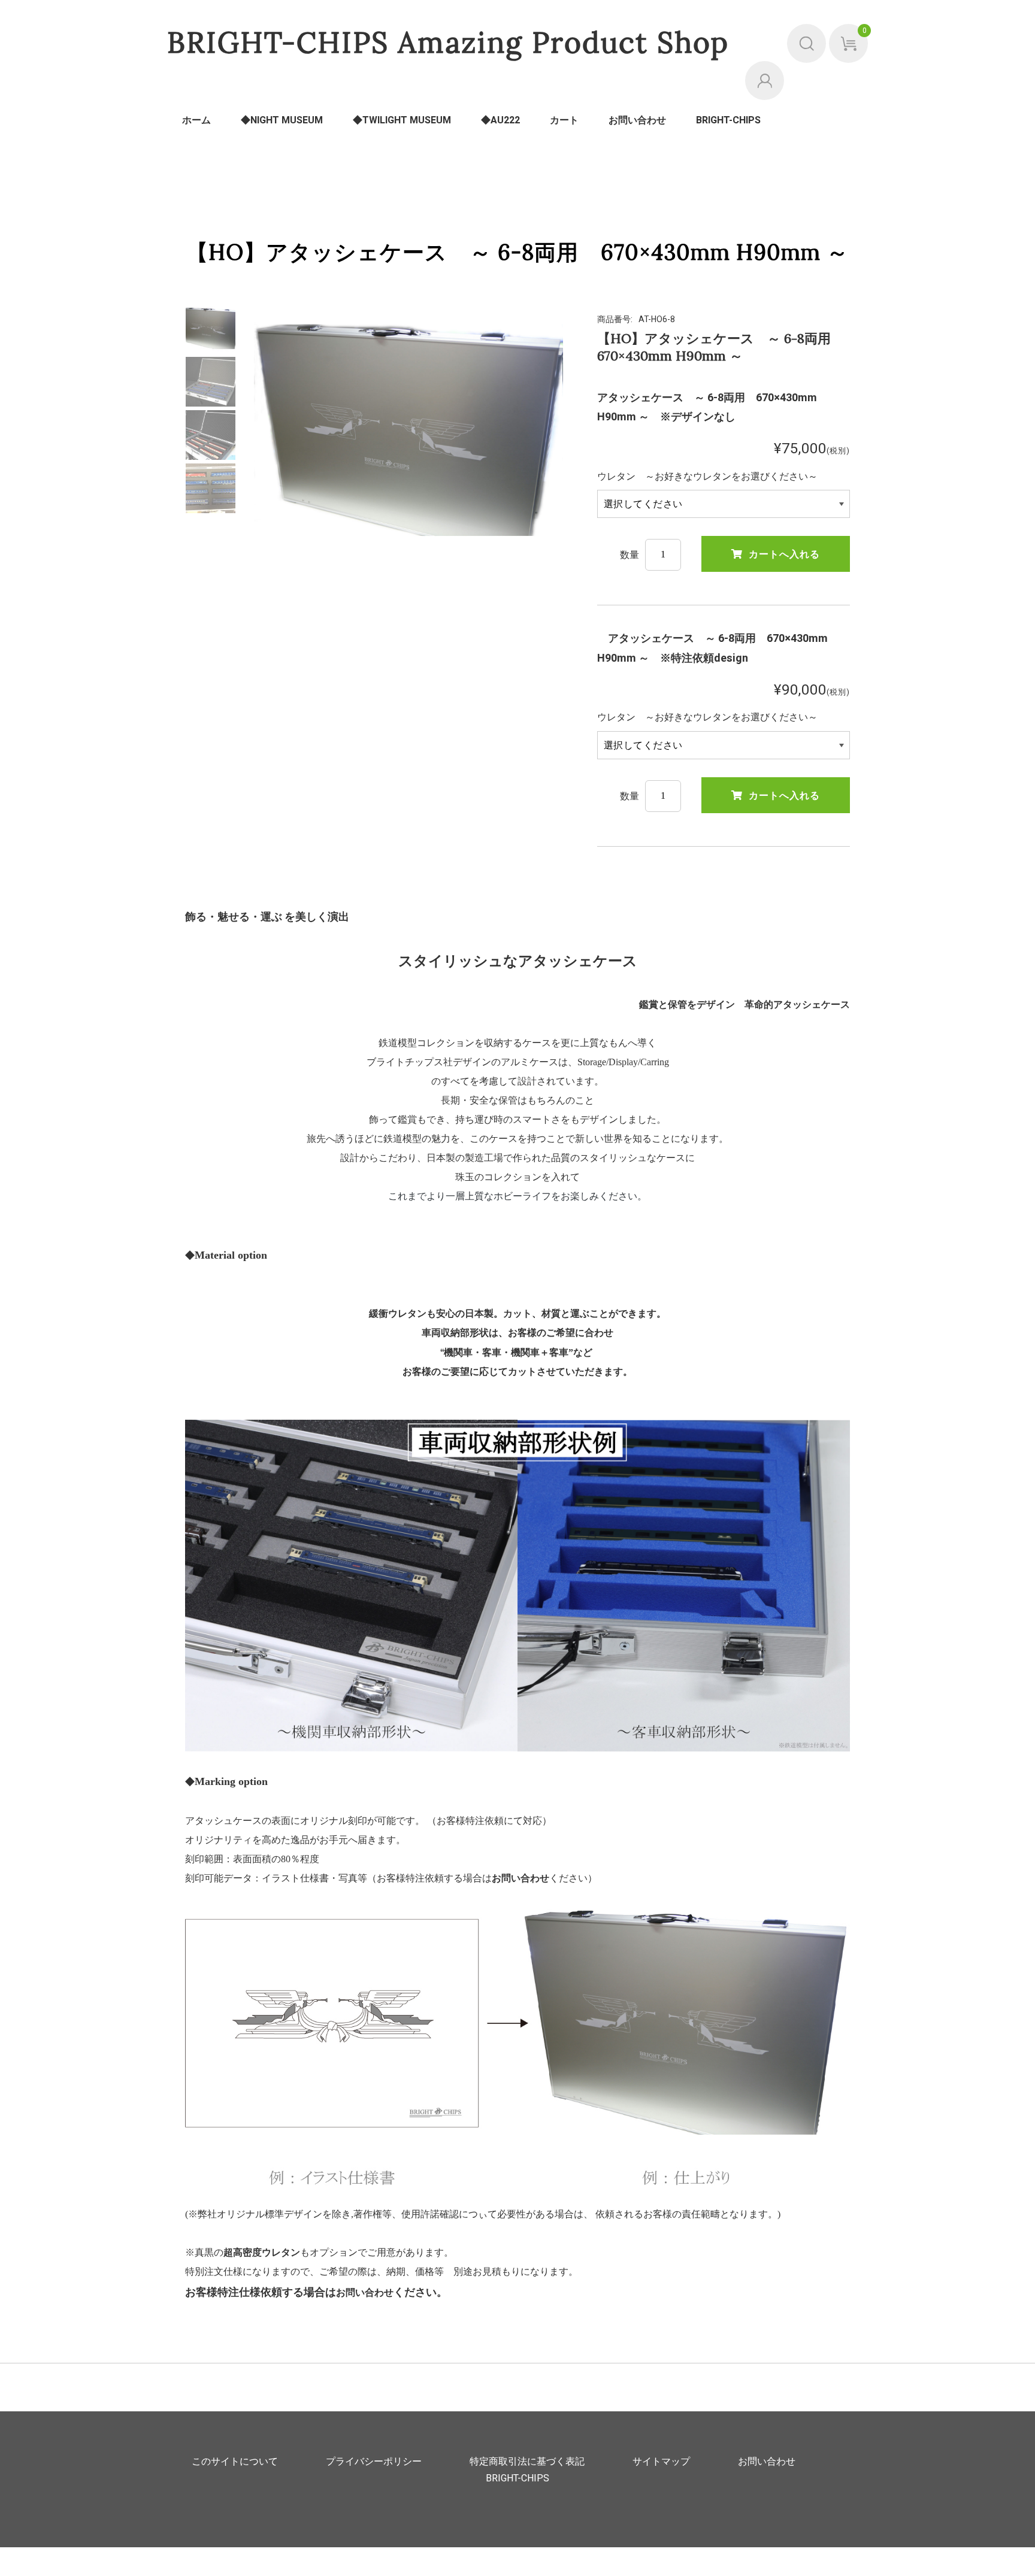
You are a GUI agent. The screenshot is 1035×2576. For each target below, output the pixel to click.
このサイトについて (235, 2462)
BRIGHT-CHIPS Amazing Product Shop (448, 42)
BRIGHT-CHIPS (728, 120)
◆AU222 (500, 120)
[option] (211, 328)
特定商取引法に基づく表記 (527, 2462)
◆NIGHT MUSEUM (282, 120)
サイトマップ (661, 2462)
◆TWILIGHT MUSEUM (402, 120)
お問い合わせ (637, 120)
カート (564, 120)
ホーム (196, 120)
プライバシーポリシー (374, 2462)
